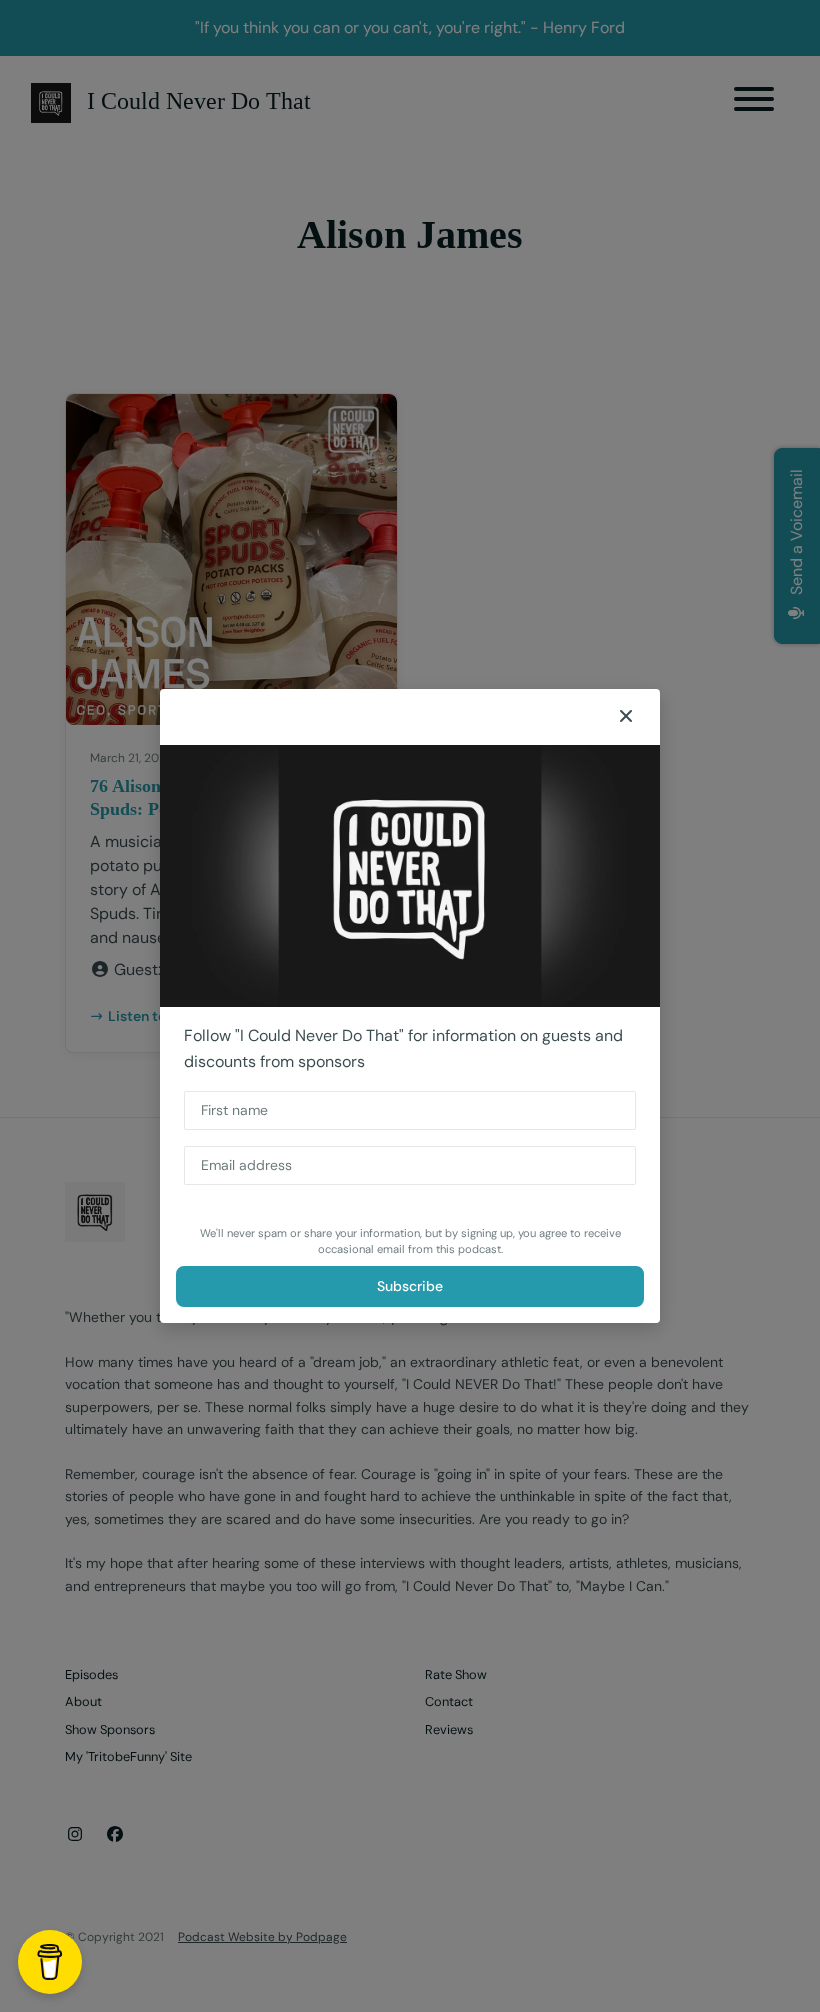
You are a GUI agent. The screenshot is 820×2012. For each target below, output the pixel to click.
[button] (626, 717)
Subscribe (410, 1286)
